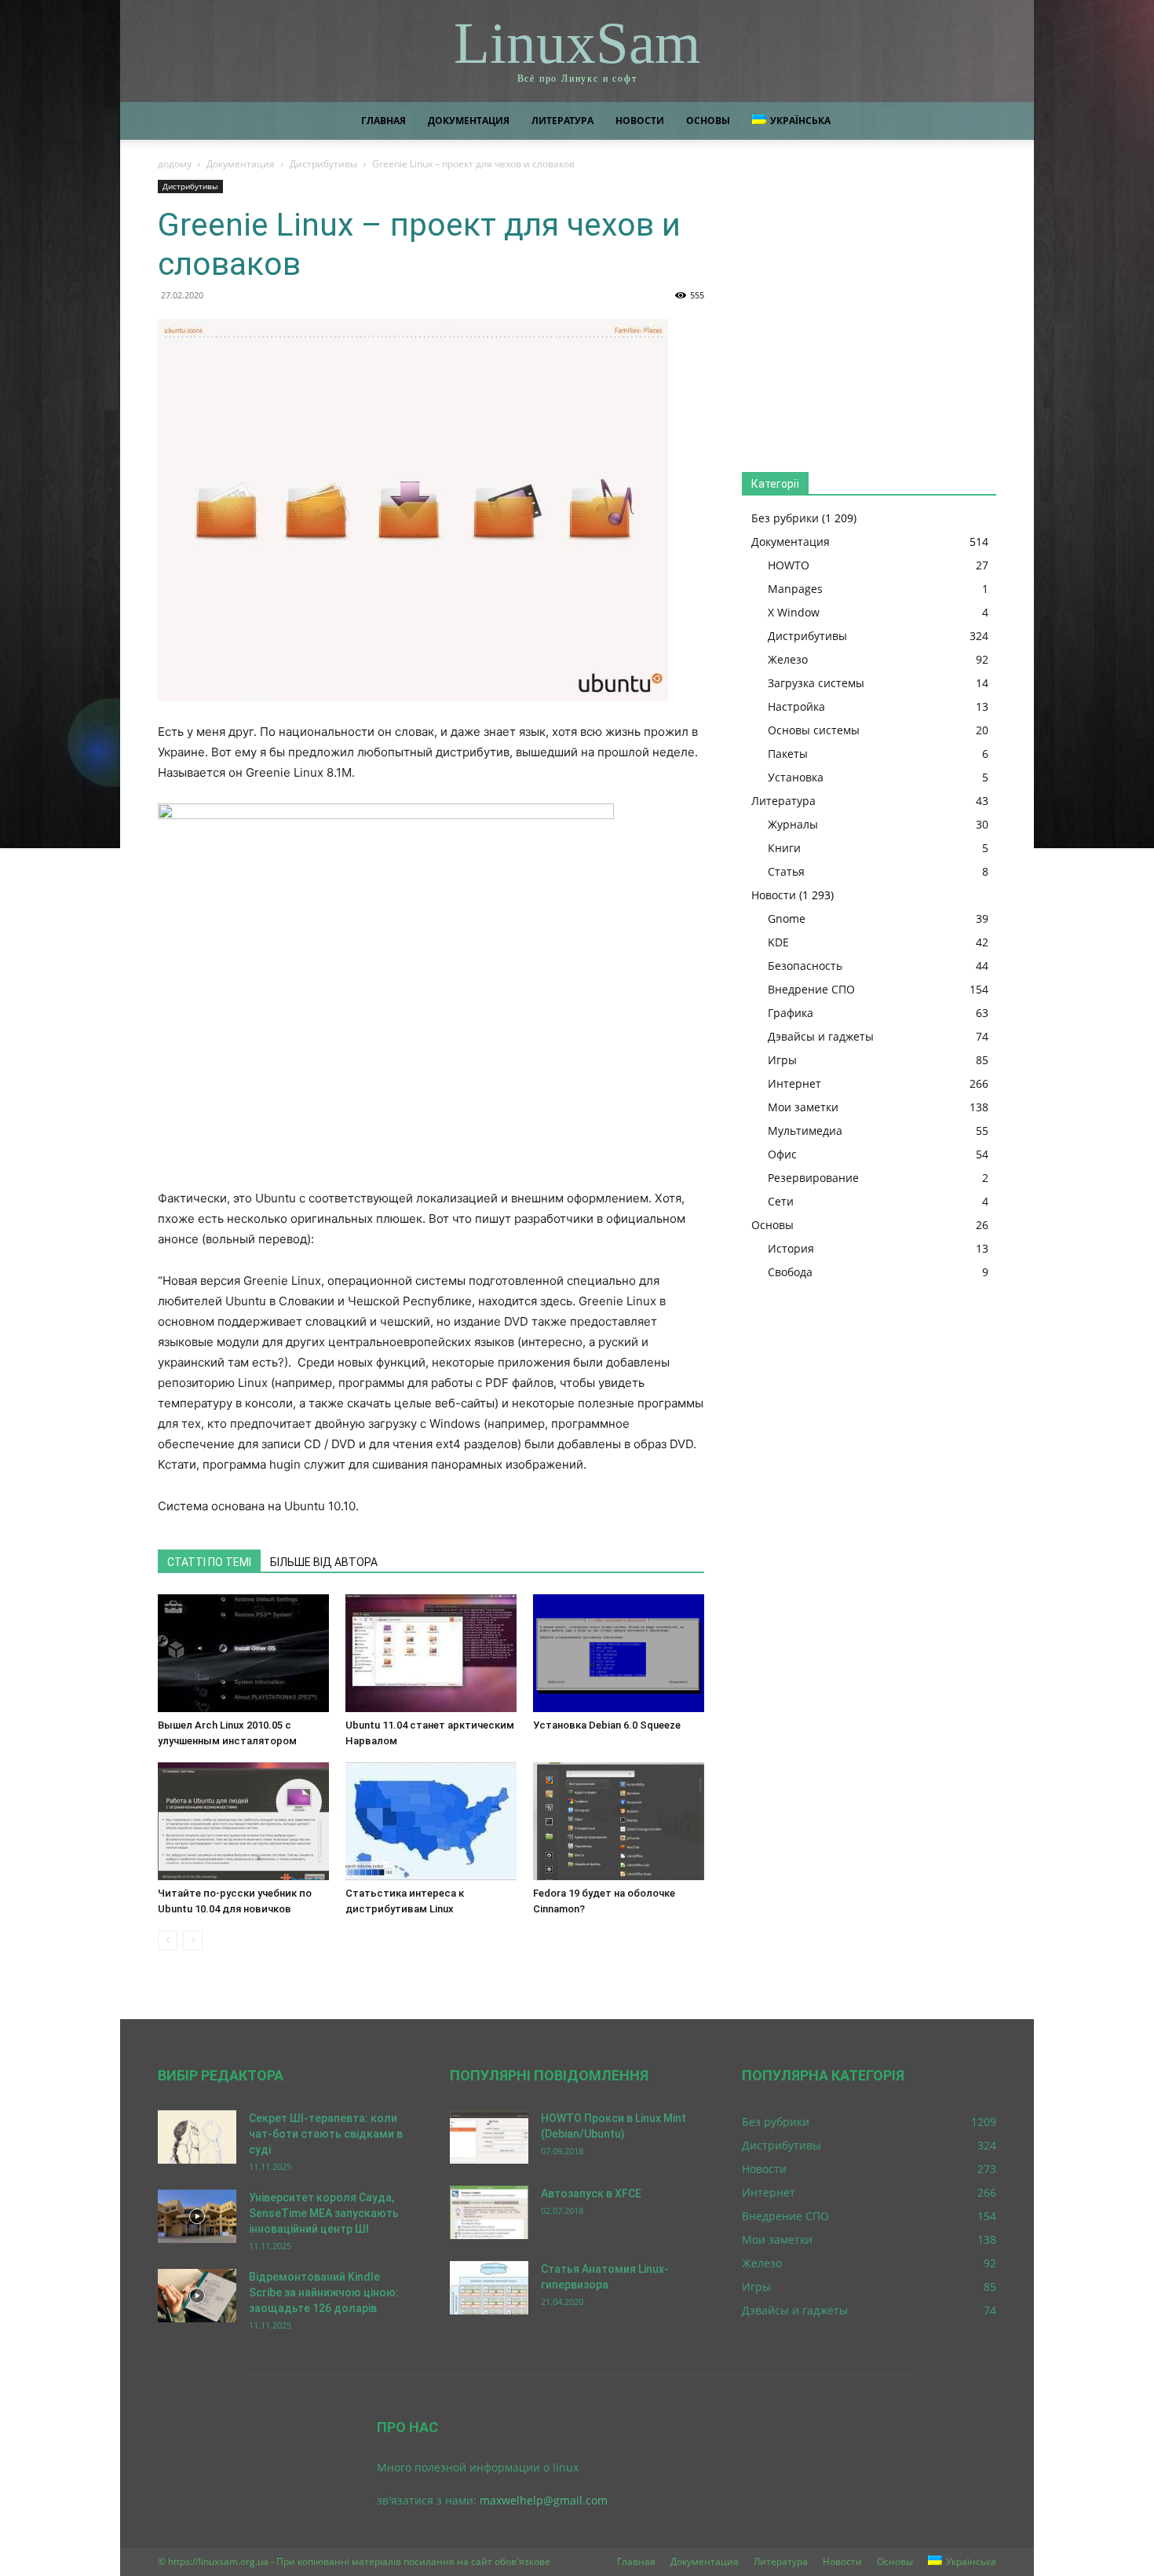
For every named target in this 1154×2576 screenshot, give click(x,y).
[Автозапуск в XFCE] (489, 2213)
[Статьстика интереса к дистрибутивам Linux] (431, 1821)
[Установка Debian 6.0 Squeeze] (619, 1653)
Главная (383, 121)
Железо (788, 659)
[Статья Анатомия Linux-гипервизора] (489, 2288)
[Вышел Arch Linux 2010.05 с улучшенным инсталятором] (243, 1653)
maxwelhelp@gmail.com (544, 2500)
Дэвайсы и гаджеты (821, 1036)
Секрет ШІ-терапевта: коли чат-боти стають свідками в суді (326, 2134)
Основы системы (814, 730)
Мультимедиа (805, 1131)
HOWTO (789, 565)
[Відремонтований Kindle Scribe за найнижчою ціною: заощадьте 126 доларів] (197, 2296)
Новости (640, 121)
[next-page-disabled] (193, 1940)
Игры (782, 1060)
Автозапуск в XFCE (591, 2194)
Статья (786, 871)
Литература (562, 121)
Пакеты (788, 754)
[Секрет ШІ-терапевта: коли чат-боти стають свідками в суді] (197, 2137)
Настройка (796, 706)
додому (175, 164)
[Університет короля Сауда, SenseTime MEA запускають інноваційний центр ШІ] (197, 2217)
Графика (791, 1013)
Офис (782, 1154)
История (791, 1248)
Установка (796, 777)
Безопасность (805, 966)
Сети (781, 1201)
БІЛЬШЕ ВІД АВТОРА (324, 1562)
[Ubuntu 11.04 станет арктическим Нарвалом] (431, 1653)
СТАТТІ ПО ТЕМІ (209, 1562)
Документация (469, 121)
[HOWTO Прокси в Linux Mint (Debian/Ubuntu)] (489, 2137)
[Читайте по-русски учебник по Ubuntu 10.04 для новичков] (243, 1821)
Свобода (790, 1272)
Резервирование (813, 1178)
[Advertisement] (869, 311)
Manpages (795, 589)
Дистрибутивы (323, 164)
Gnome (787, 918)
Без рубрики (785, 518)
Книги (784, 848)
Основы (708, 121)
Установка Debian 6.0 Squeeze (607, 1725)
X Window (794, 612)
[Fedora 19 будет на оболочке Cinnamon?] (619, 1821)
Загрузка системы (816, 683)
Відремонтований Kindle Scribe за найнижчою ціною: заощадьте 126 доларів (324, 2292)
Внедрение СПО (811, 989)
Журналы (793, 824)
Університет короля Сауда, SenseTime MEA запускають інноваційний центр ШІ (324, 2213)
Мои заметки (803, 1107)
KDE (778, 942)
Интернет (794, 1083)
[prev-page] (168, 1940)
